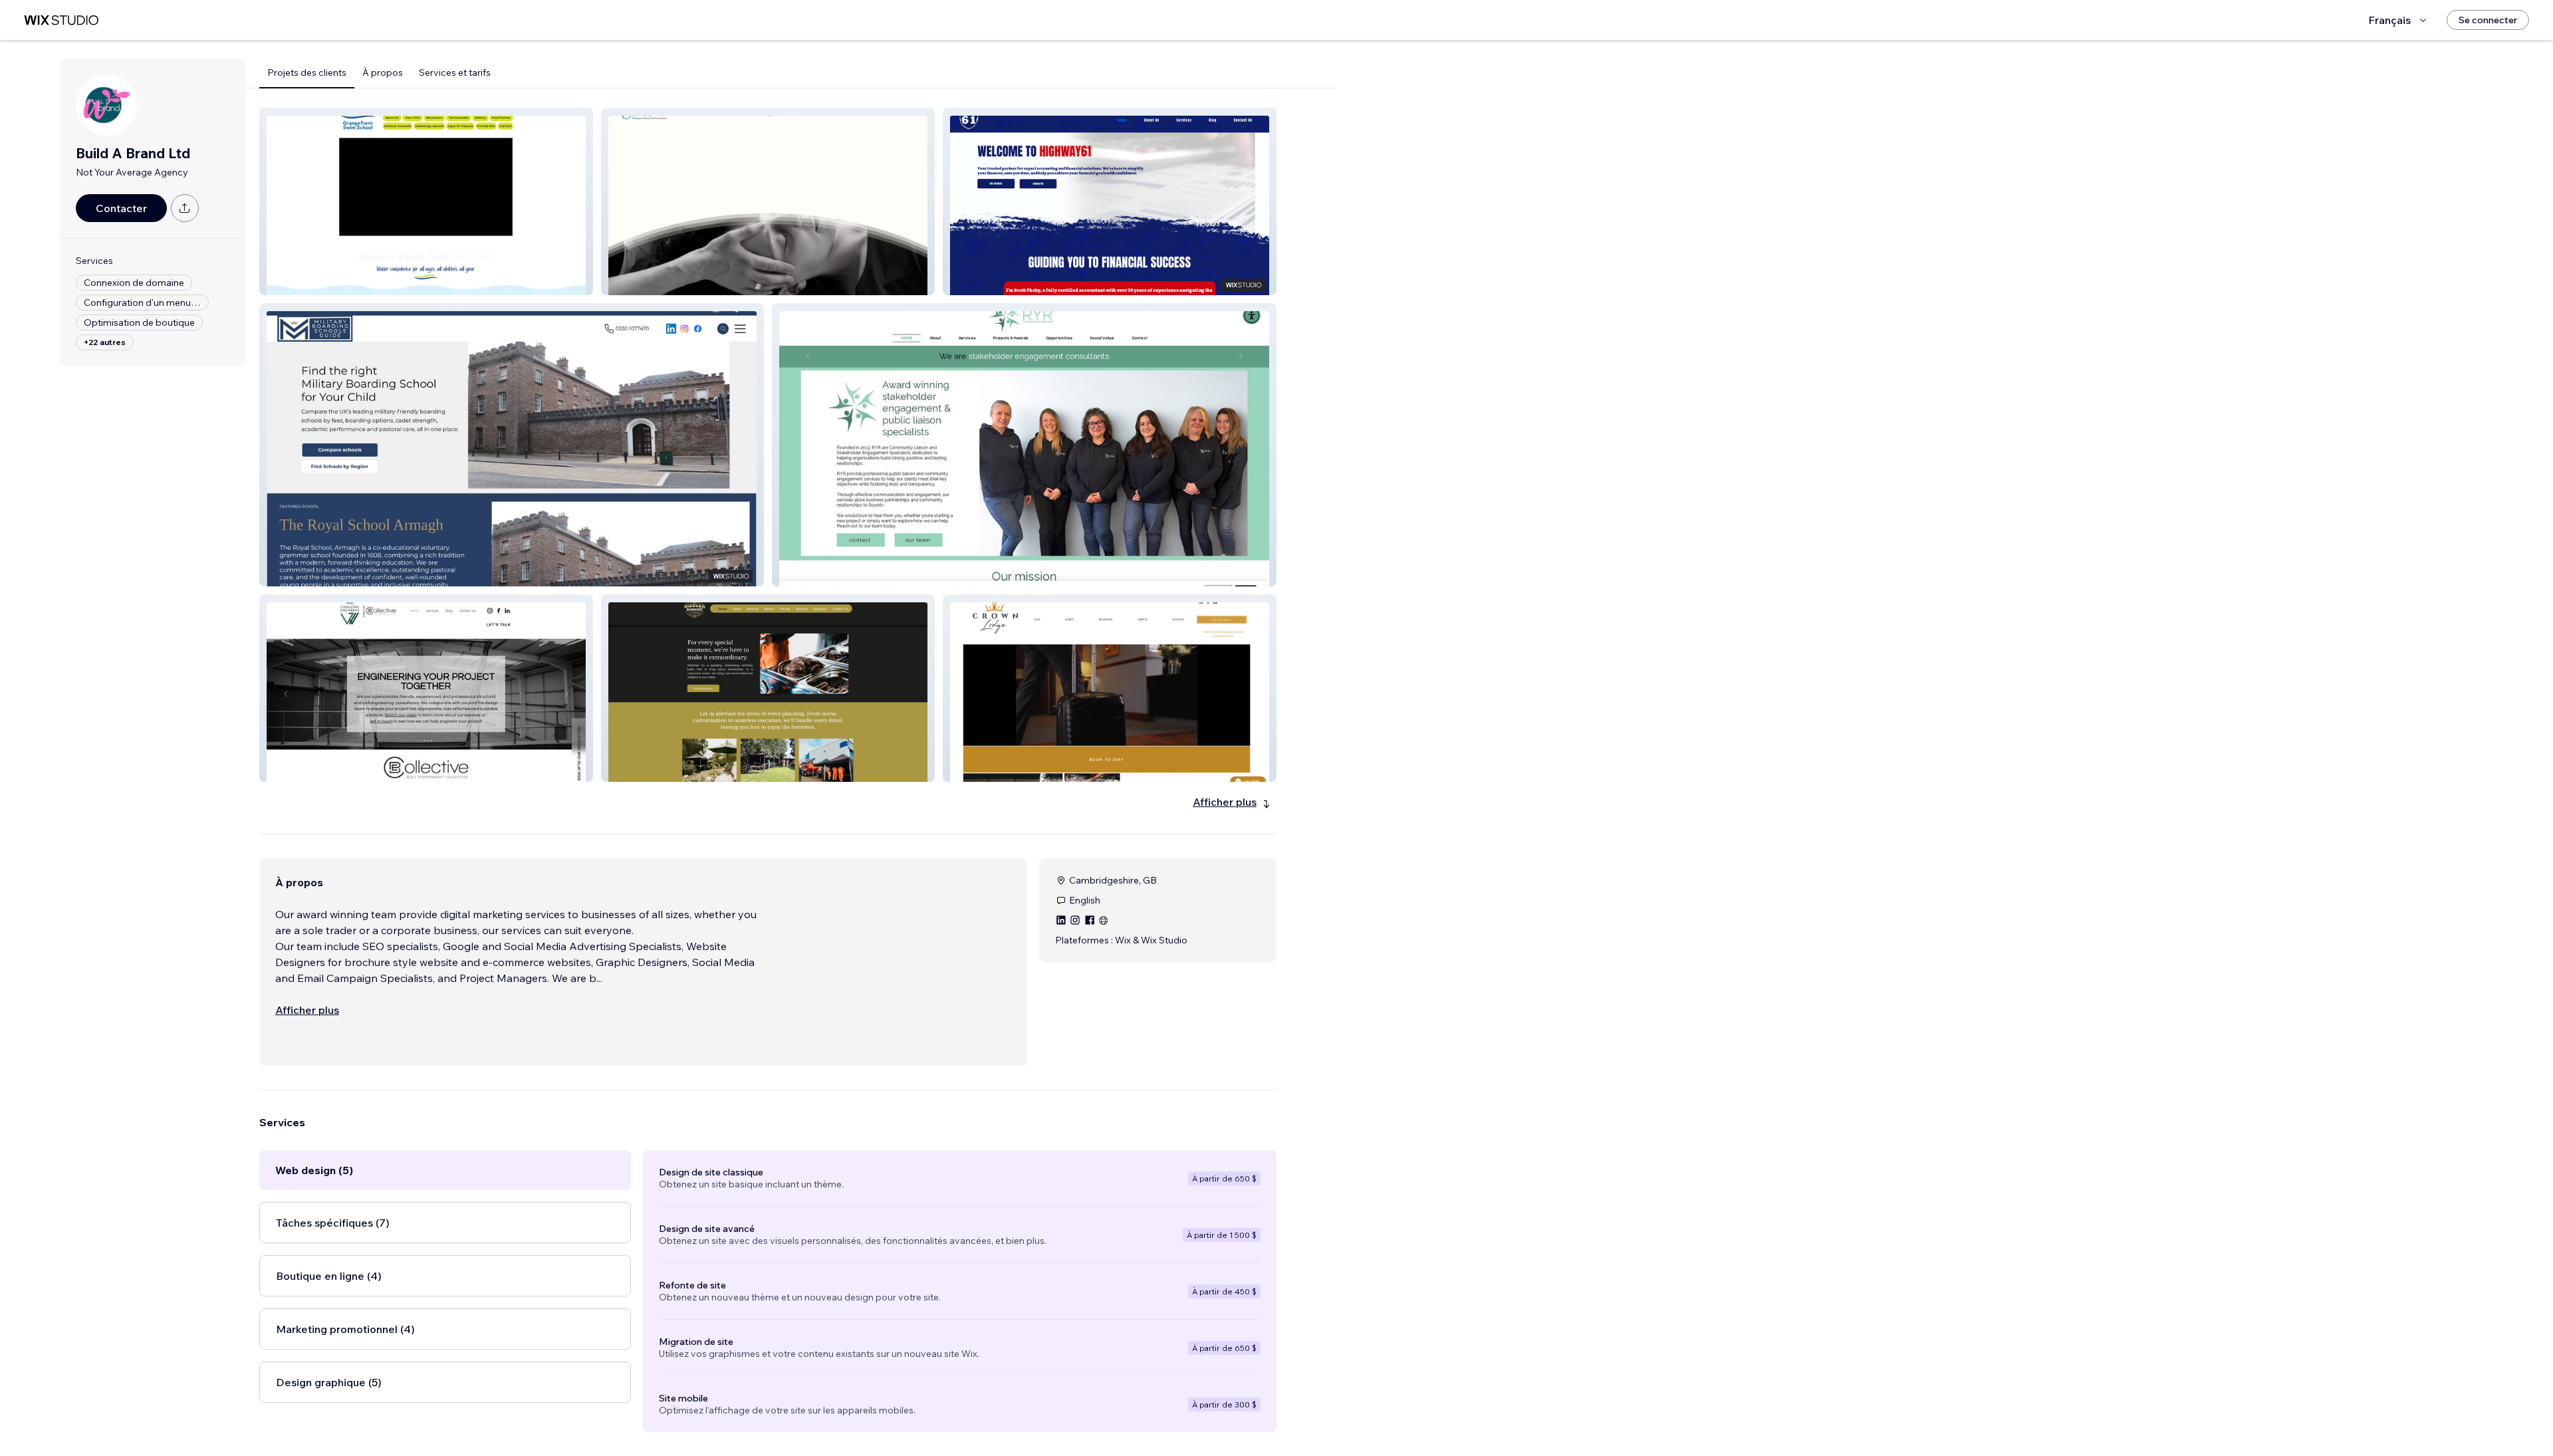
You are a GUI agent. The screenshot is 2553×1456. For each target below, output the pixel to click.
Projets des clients (307, 72)
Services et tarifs (455, 72)
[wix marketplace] (61, 20)
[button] (426, 201)
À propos (383, 72)
